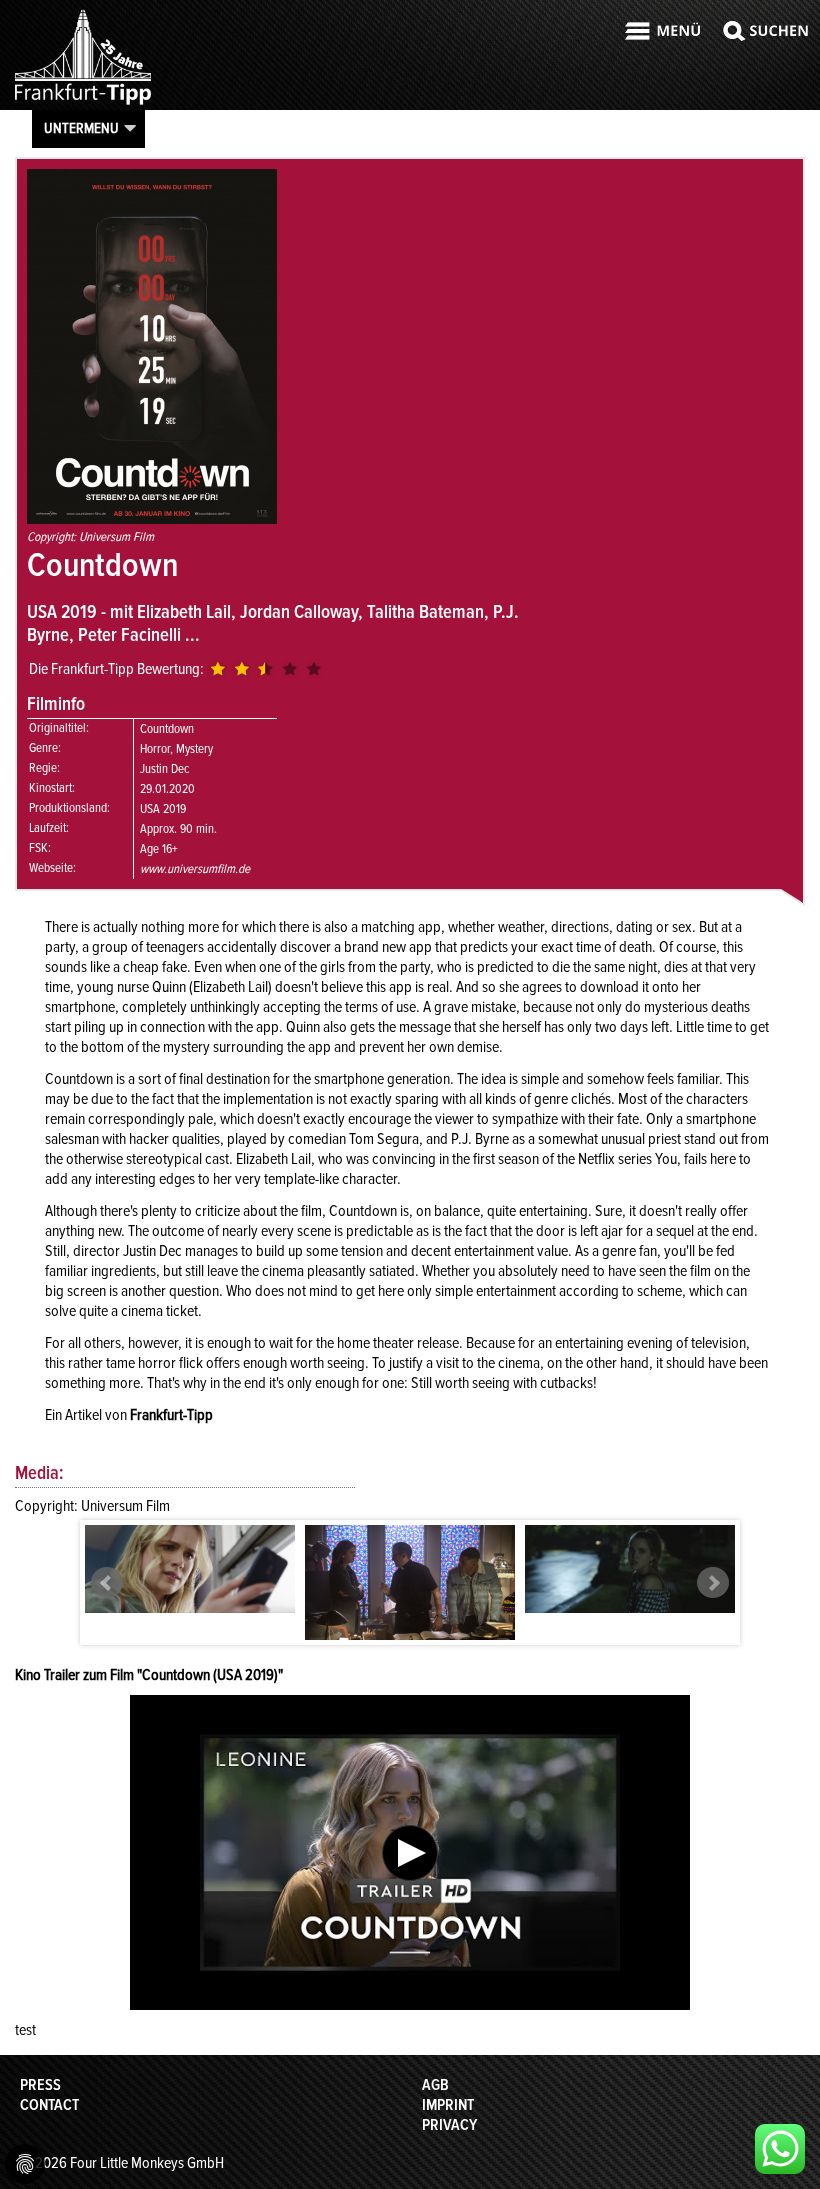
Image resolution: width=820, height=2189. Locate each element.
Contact (49, 2105)
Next (713, 1583)
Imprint (448, 2105)
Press (40, 2085)
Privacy (449, 2125)
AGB (435, 2085)
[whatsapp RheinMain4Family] (780, 2149)
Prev (107, 1583)
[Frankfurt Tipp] (83, 104)
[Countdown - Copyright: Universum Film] (190, 1569)
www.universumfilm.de (195, 869)
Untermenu (81, 128)
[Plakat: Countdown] (152, 519)
